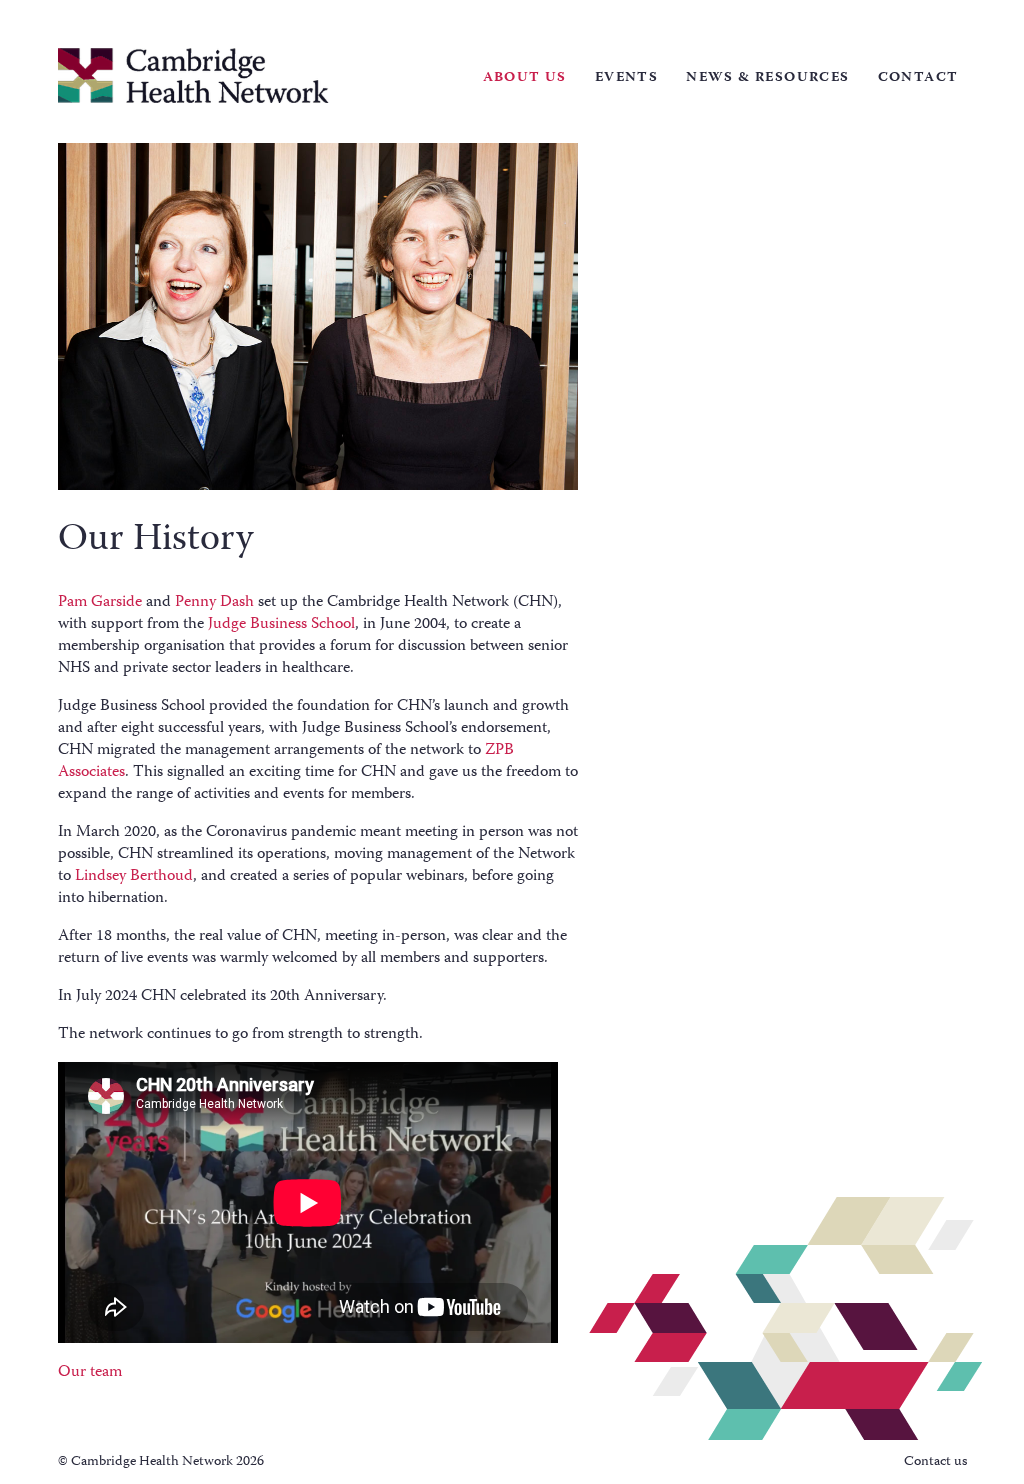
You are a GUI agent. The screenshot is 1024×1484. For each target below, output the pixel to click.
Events (626, 78)
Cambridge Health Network (193, 75)
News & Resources (767, 78)
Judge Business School (281, 625)
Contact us (935, 1462)
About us (525, 78)
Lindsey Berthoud (134, 877)
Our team (90, 1373)
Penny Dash (214, 603)
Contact (918, 78)
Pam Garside (100, 603)
